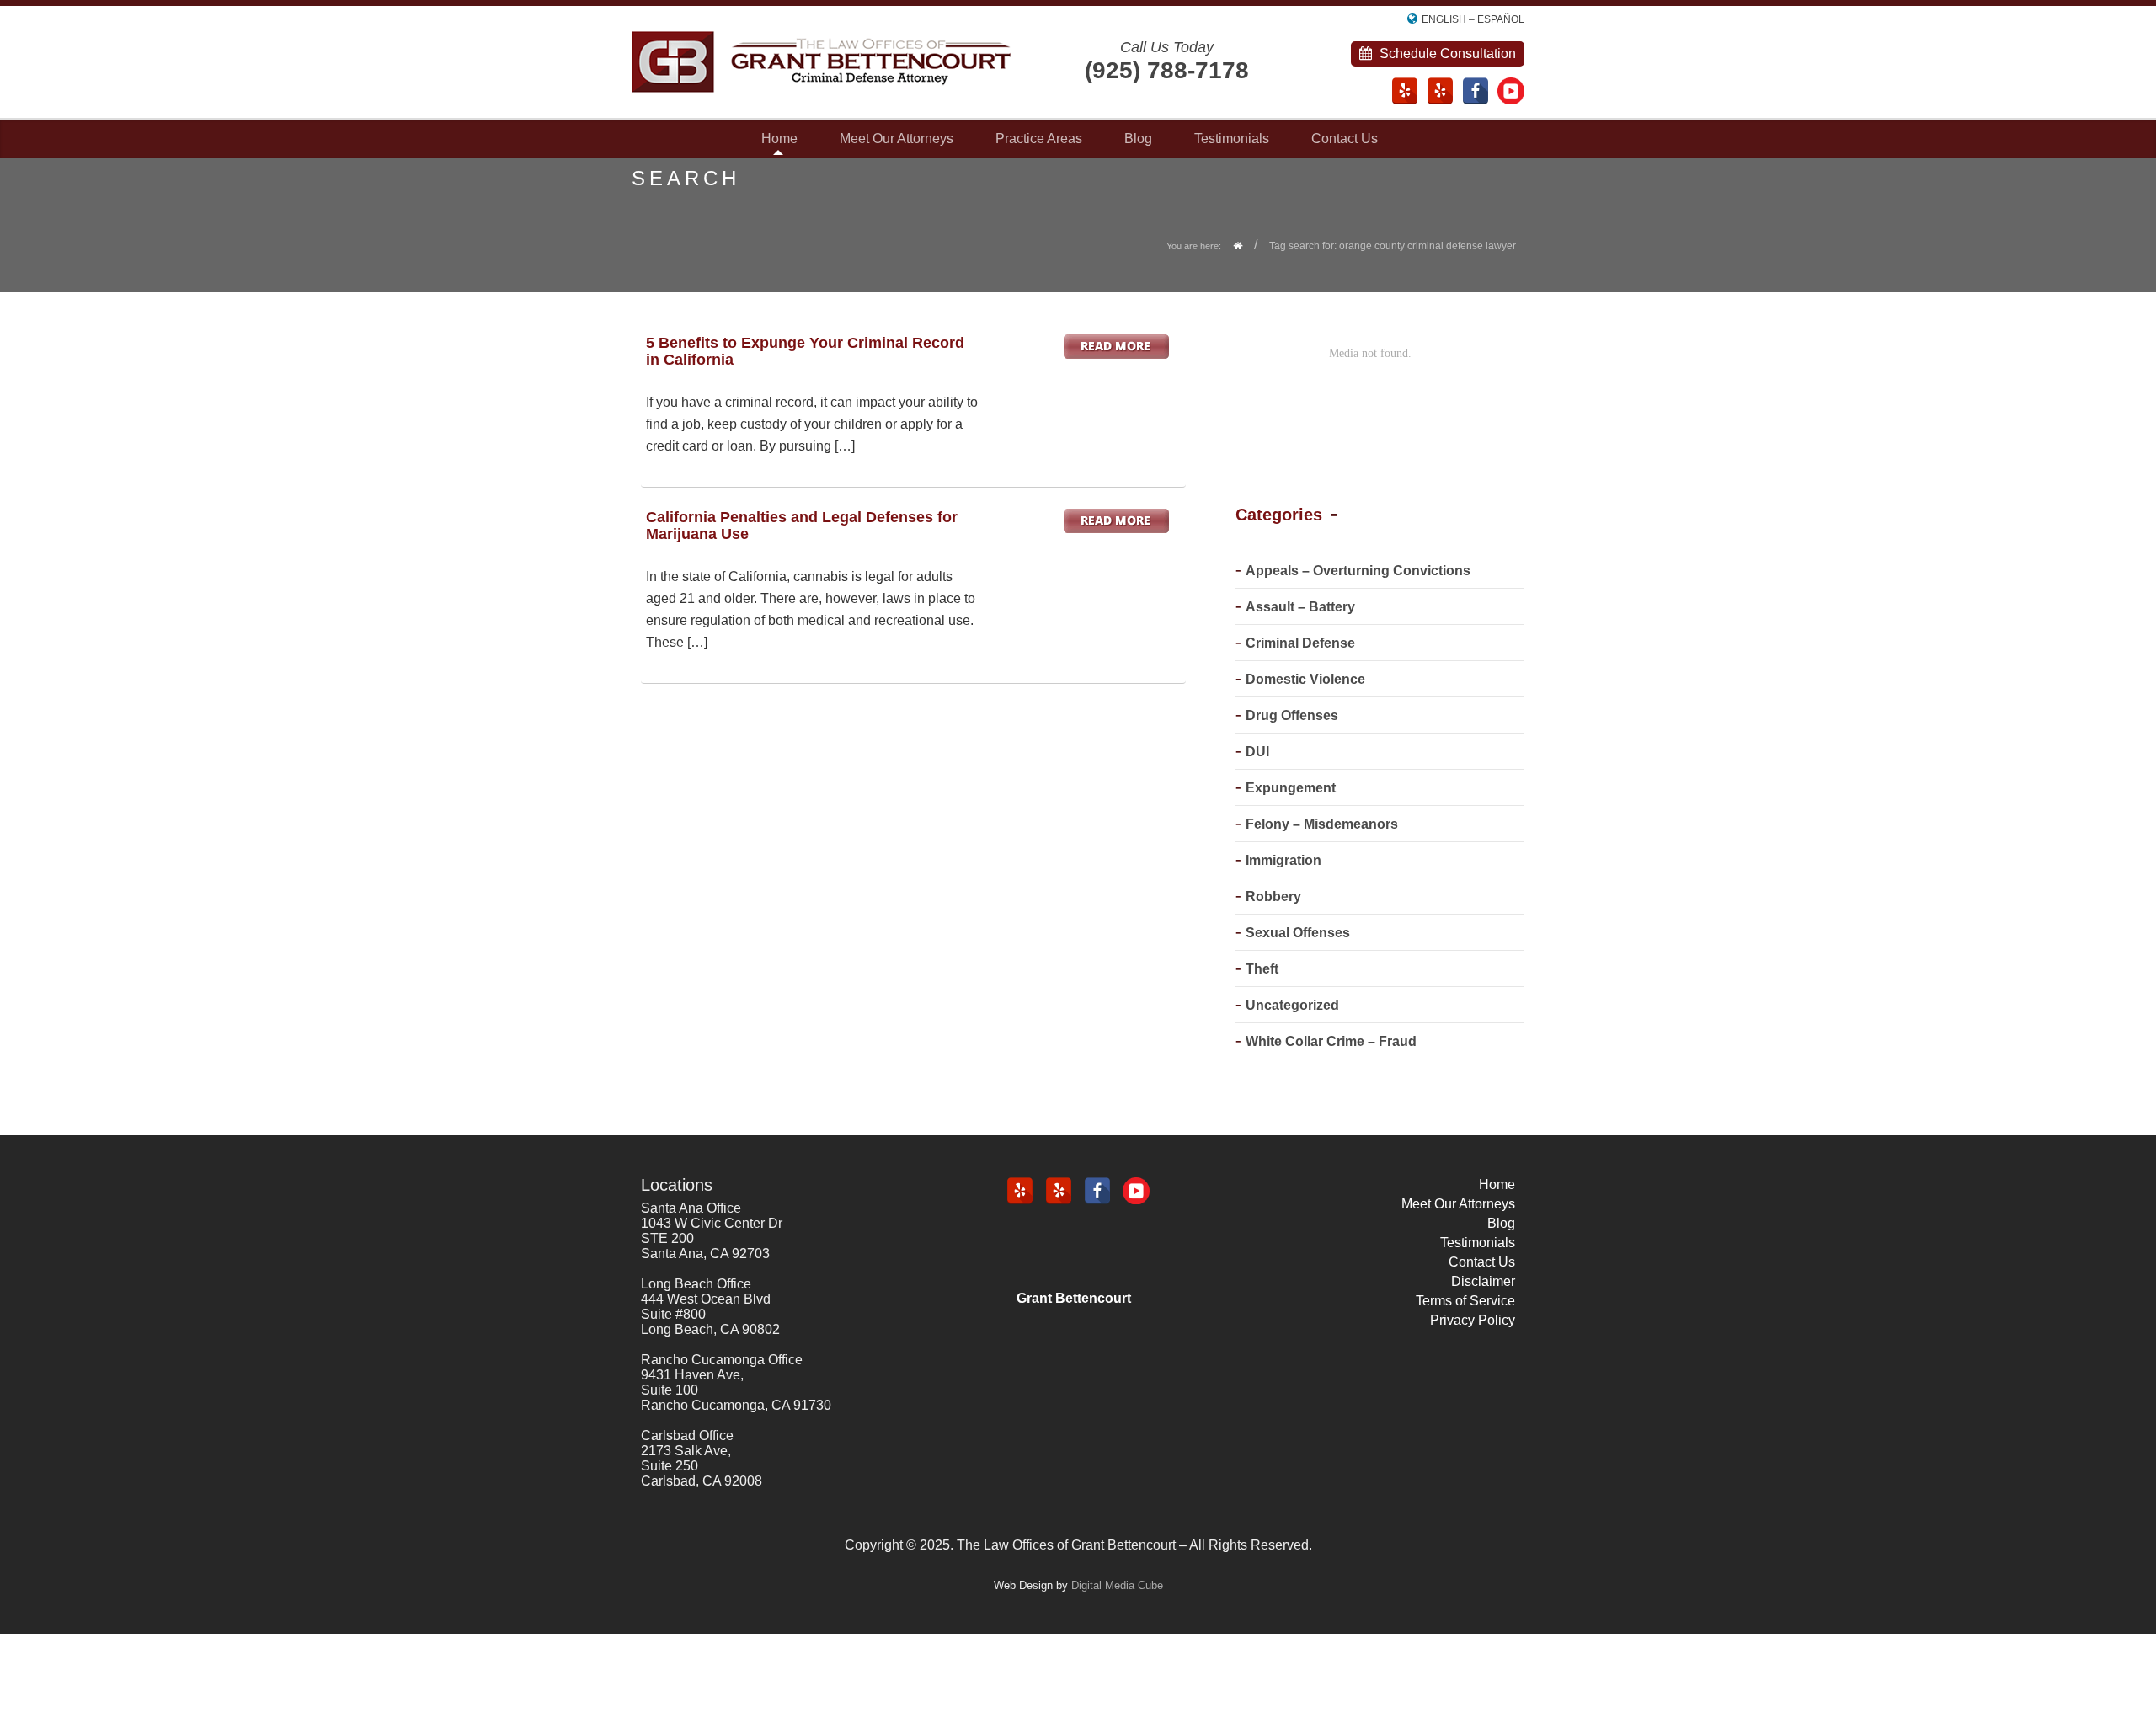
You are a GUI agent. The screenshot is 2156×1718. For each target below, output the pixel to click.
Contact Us (1345, 139)
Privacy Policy (1473, 1320)
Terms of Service (1465, 1301)
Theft (1262, 969)
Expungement (1291, 788)
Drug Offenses (1292, 715)
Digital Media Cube (1117, 1585)
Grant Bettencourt (1074, 1298)
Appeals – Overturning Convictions (1358, 571)
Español (1501, 19)
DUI (1257, 752)
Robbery (1273, 896)
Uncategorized (1292, 1005)
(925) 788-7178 (1167, 70)
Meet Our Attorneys (897, 139)
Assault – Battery (1300, 607)
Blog (1138, 139)
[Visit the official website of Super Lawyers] (1065, 1339)
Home (779, 139)
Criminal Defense (1300, 643)
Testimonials (1232, 139)
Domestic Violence (1305, 679)
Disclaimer (1483, 1281)
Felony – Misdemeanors (1322, 824)
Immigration (1283, 860)
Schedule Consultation (1446, 53)
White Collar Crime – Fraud (1331, 1041)
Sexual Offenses (1298, 933)
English (1444, 19)
